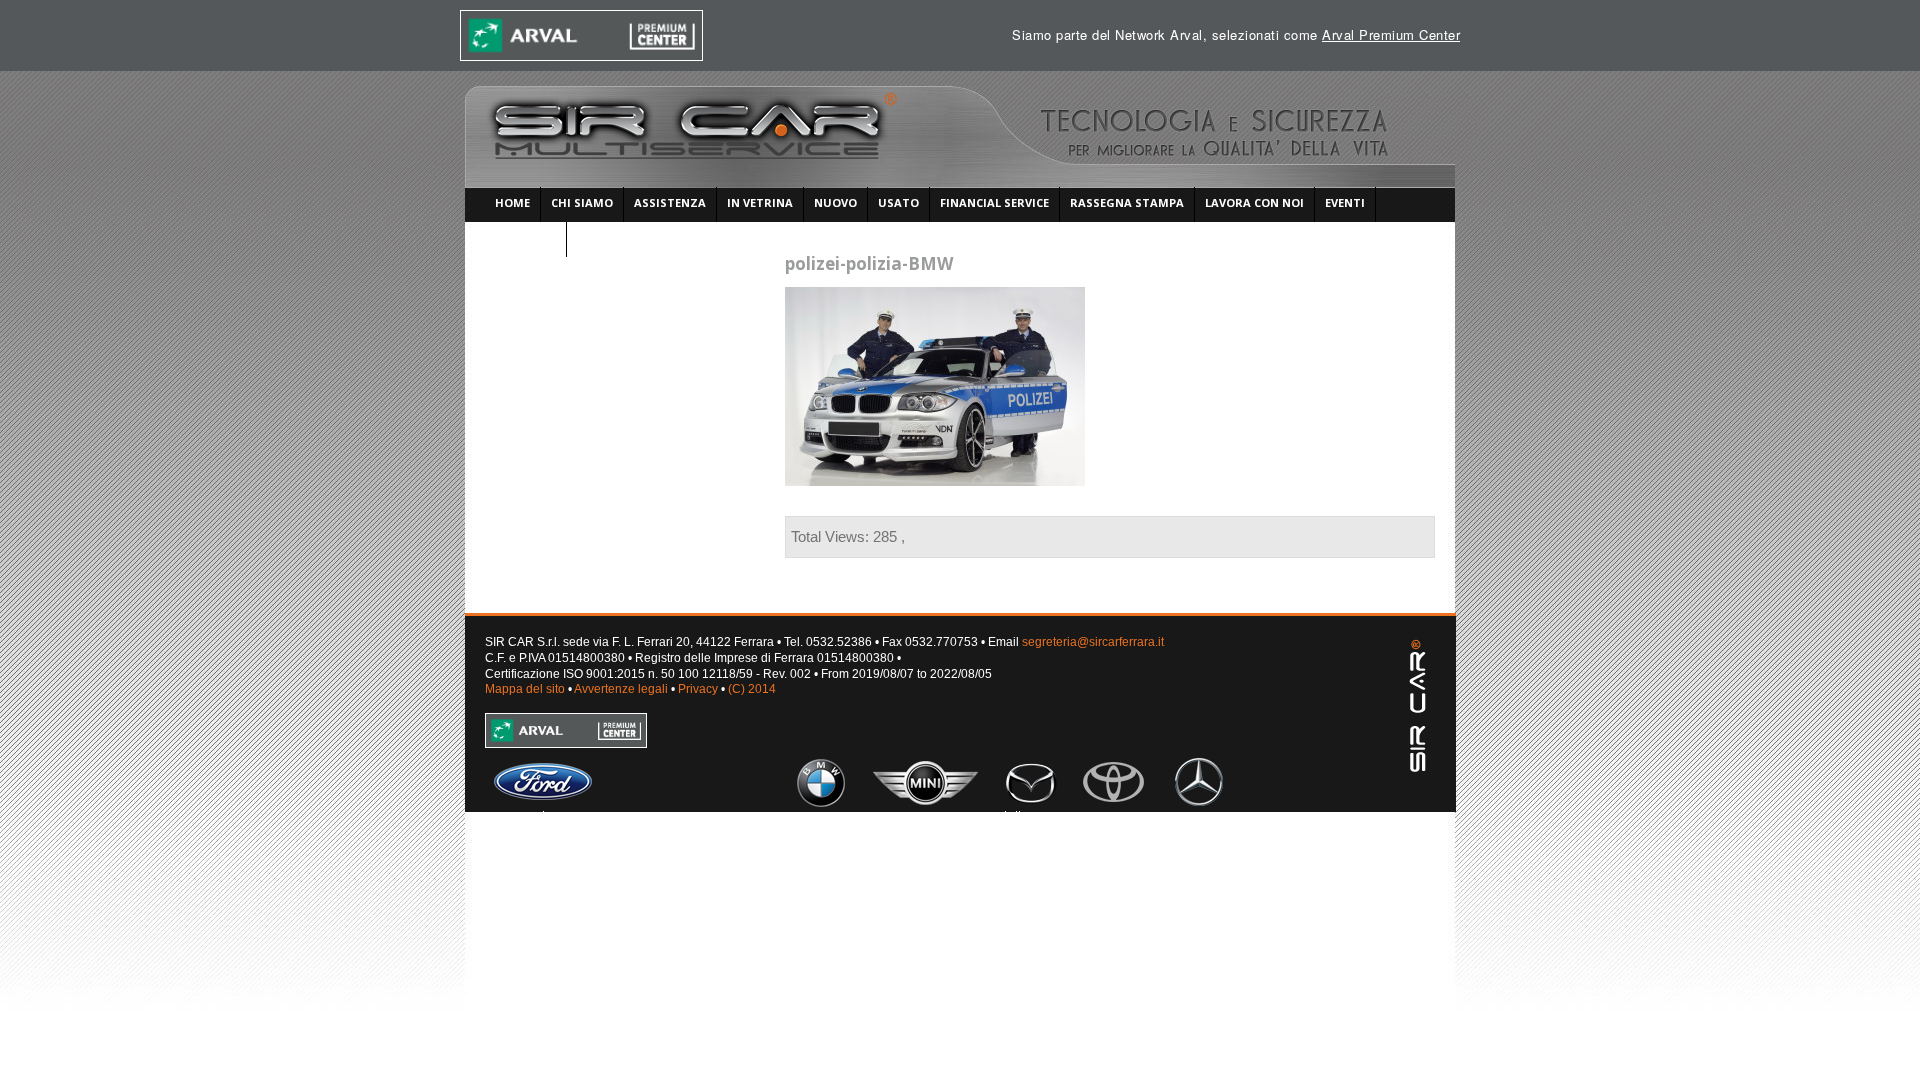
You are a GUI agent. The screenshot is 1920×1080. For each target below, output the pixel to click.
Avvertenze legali (621, 689)
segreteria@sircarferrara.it (1093, 642)
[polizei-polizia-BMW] (935, 297)
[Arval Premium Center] (582, 35)
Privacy (698, 689)
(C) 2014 (752, 689)
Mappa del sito (525, 689)
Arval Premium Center (1391, 34)
